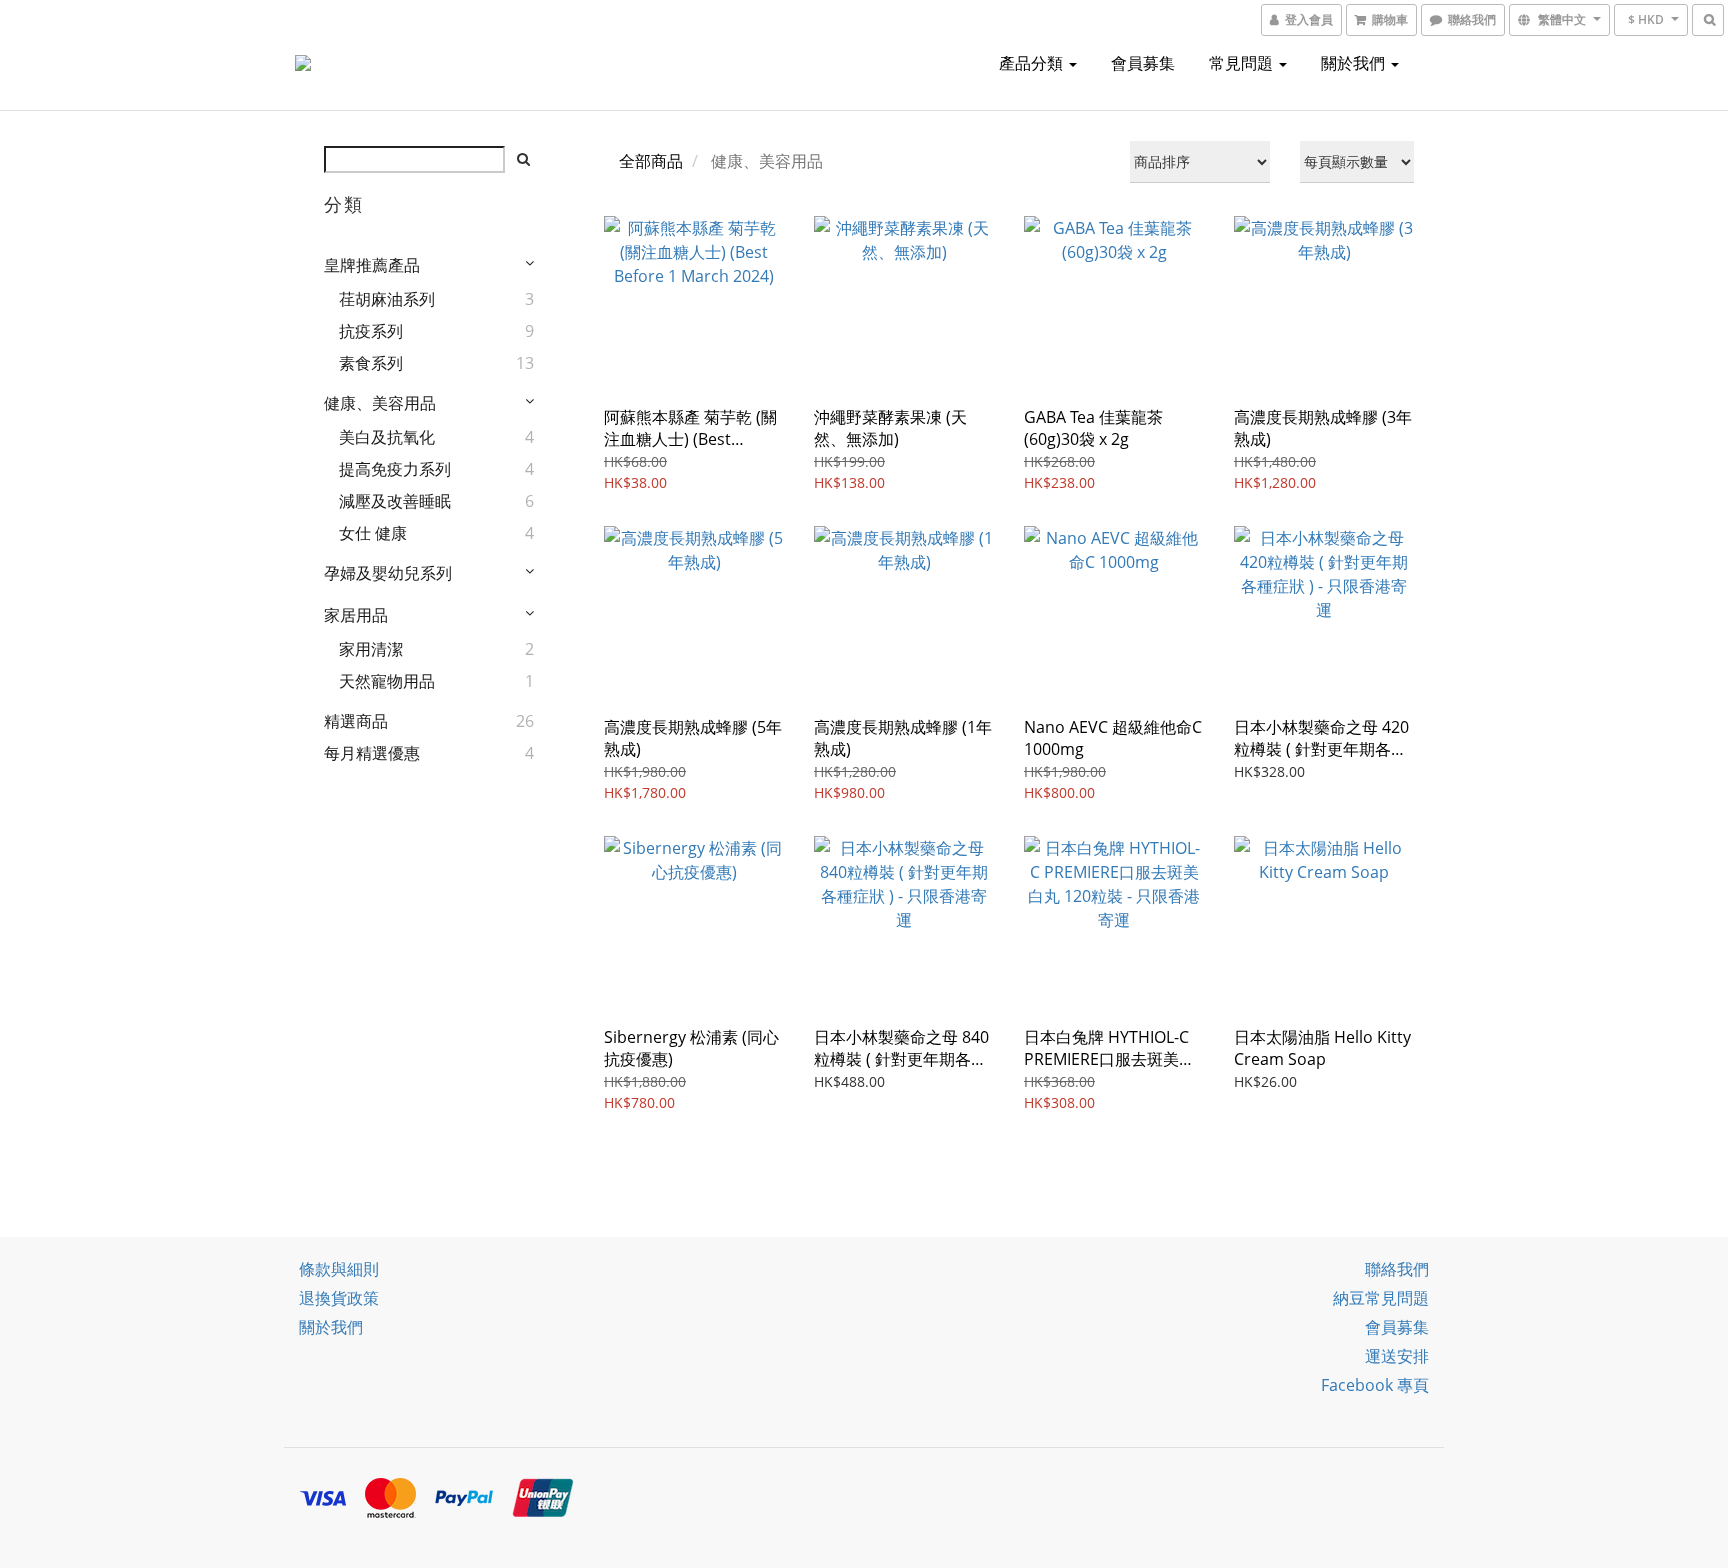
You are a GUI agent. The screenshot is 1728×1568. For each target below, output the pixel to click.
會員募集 (1143, 63)
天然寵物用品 (387, 681)
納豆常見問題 (1381, 1298)
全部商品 (651, 161)
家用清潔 (371, 649)
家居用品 (356, 615)
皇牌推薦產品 (372, 265)
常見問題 (1243, 63)
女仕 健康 (373, 533)
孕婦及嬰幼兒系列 (388, 573)
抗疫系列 (371, 331)
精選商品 (356, 721)
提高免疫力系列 (395, 469)
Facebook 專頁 (1375, 1385)
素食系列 (371, 363)
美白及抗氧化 (387, 437)
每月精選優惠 (372, 753)
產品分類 (1033, 63)
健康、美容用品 (380, 403)
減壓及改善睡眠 (395, 501)
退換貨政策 (339, 1298)
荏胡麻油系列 (387, 299)
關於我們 (1355, 63)
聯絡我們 (1397, 1269)
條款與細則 (339, 1269)
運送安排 (1397, 1356)
